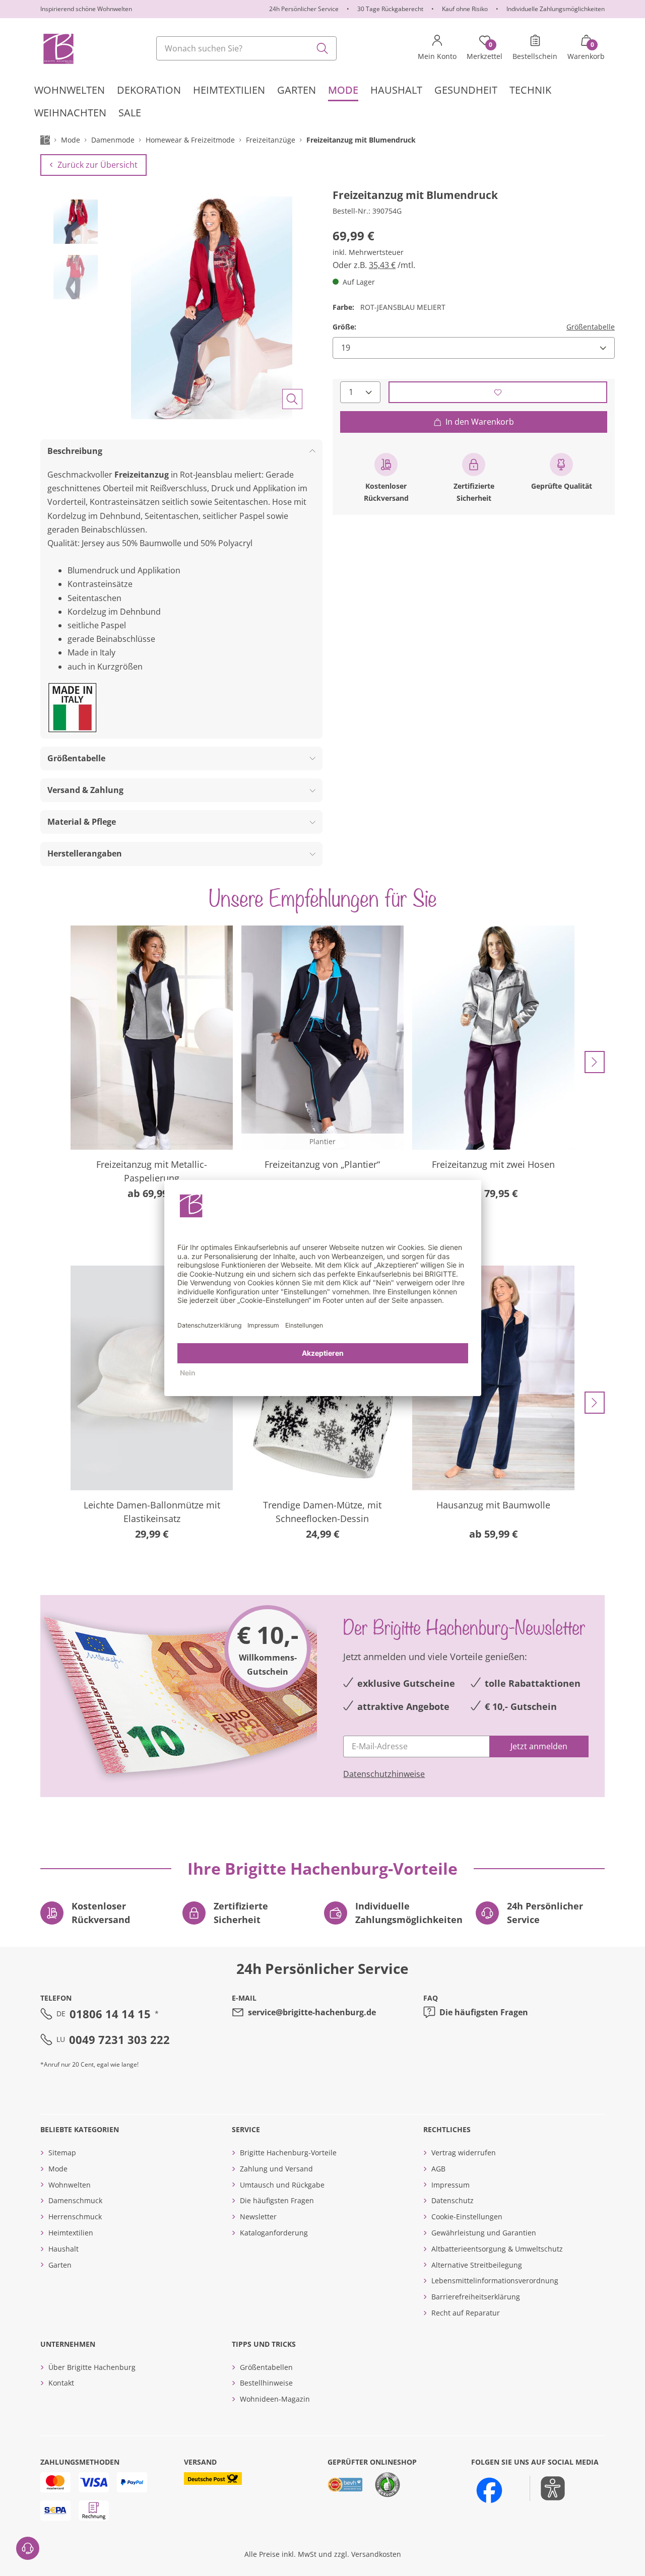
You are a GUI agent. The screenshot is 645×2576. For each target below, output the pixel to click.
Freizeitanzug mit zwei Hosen (493, 1164)
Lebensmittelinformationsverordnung (495, 2281)
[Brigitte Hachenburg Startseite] (58, 48)
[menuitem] (70, 90)
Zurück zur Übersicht (98, 165)
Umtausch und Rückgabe (282, 2185)
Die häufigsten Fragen (484, 2012)
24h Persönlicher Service (304, 9)
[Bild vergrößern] (292, 399)
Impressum (450, 2185)
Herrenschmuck (75, 2217)
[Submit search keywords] (322, 48)
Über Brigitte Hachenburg (92, 2367)
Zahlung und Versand (276, 2169)
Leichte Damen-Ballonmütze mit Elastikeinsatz (152, 1512)
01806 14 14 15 (110, 2014)
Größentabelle (591, 327)
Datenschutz (453, 2200)
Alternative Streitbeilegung (477, 2265)
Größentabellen (266, 2367)
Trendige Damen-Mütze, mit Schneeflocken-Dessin (322, 1512)
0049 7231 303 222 (119, 2039)
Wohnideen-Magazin (275, 2399)
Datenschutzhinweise (384, 1774)
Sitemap (62, 2153)
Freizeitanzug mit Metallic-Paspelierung (152, 1171)
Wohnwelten (70, 2185)
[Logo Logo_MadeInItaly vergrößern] (73, 708)
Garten (60, 2265)
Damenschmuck (75, 2200)
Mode (58, 2169)
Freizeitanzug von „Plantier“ (322, 1164)
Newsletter (258, 2217)
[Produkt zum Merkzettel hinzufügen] (498, 392)
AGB (438, 2169)
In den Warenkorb (480, 422)
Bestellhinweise (266, 2383)
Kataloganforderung (274, 2233)
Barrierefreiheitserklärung (476, 2297)
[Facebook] (489, 2490)
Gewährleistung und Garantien (484, 2233)
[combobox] (246, 48)
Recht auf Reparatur (466, 2313)
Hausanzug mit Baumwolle (493, 1505)
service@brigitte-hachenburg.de (312, 2012)
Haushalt (63, 2249)
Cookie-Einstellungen (467, 2217)
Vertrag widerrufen (464, 2153)
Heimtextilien (71, 2233)
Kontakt (61, 2383)
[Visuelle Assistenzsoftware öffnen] (547, 2488)
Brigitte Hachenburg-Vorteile (288, 2153)
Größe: (344, 327)
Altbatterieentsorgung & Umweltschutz (497, 2249)
